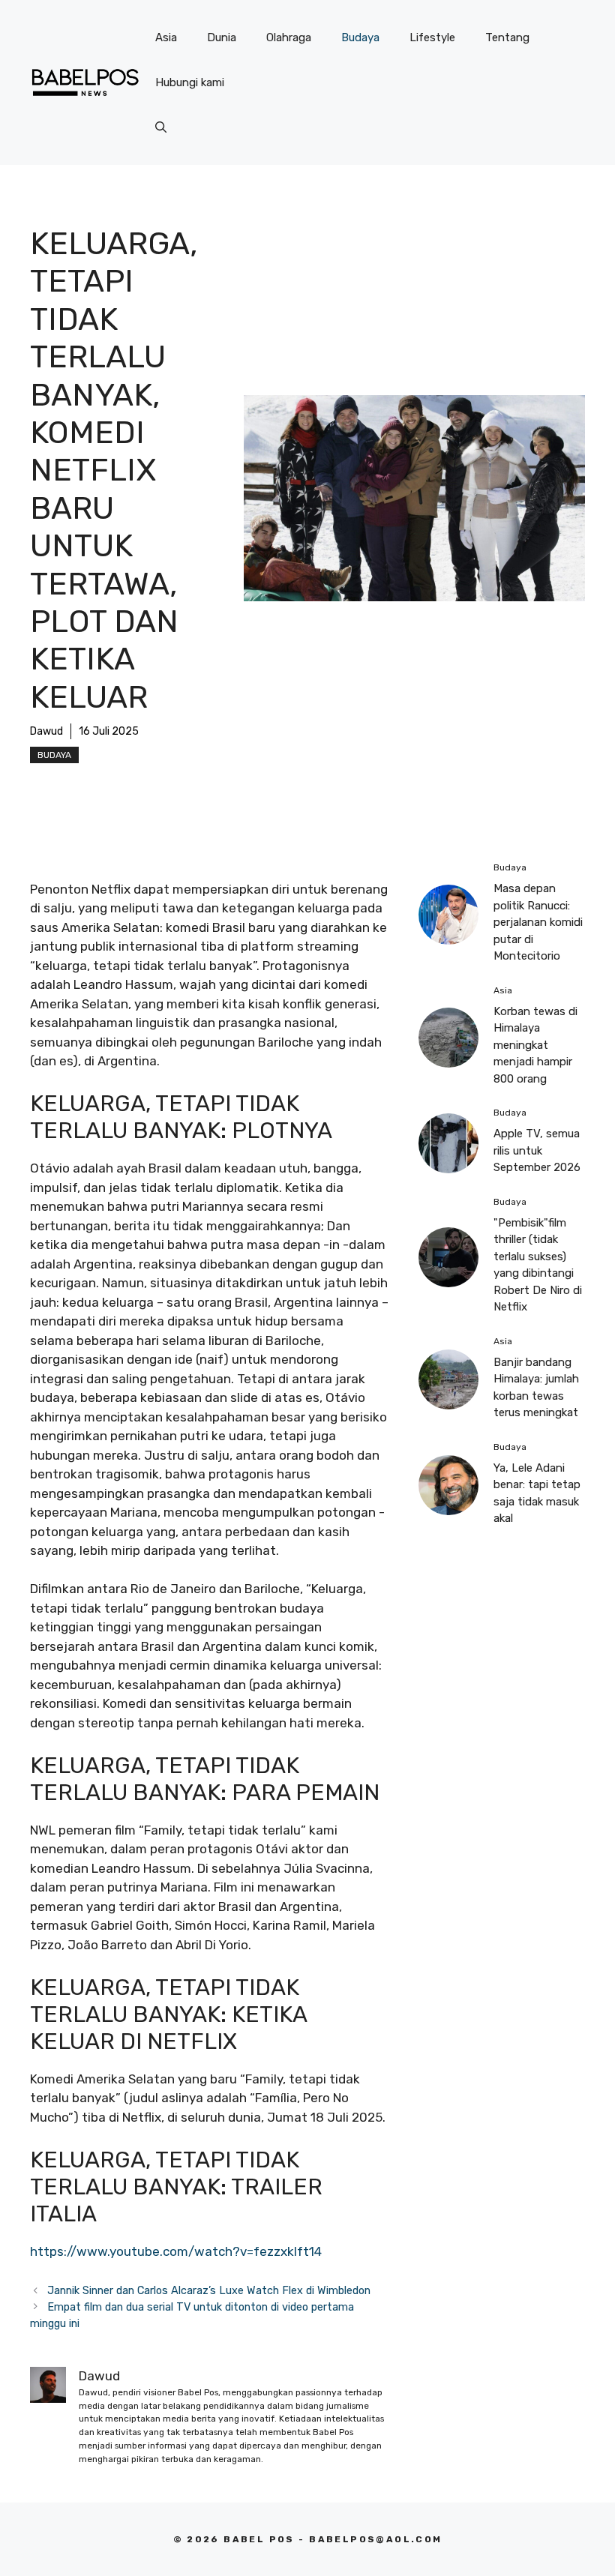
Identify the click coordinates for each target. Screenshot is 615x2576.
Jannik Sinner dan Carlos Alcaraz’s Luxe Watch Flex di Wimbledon (209, 2290)
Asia (166, 37)
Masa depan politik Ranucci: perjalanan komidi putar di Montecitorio (538, 922)
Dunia (222, 37)
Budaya (360, 37)
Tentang (507, 37)
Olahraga (289, 37)
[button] (161, 127)
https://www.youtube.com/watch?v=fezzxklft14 (176, 2251)
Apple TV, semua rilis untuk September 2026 (537, 1150)
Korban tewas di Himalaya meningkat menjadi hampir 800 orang (535, 1045)
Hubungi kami (190, 82)
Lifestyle (432, 37)
